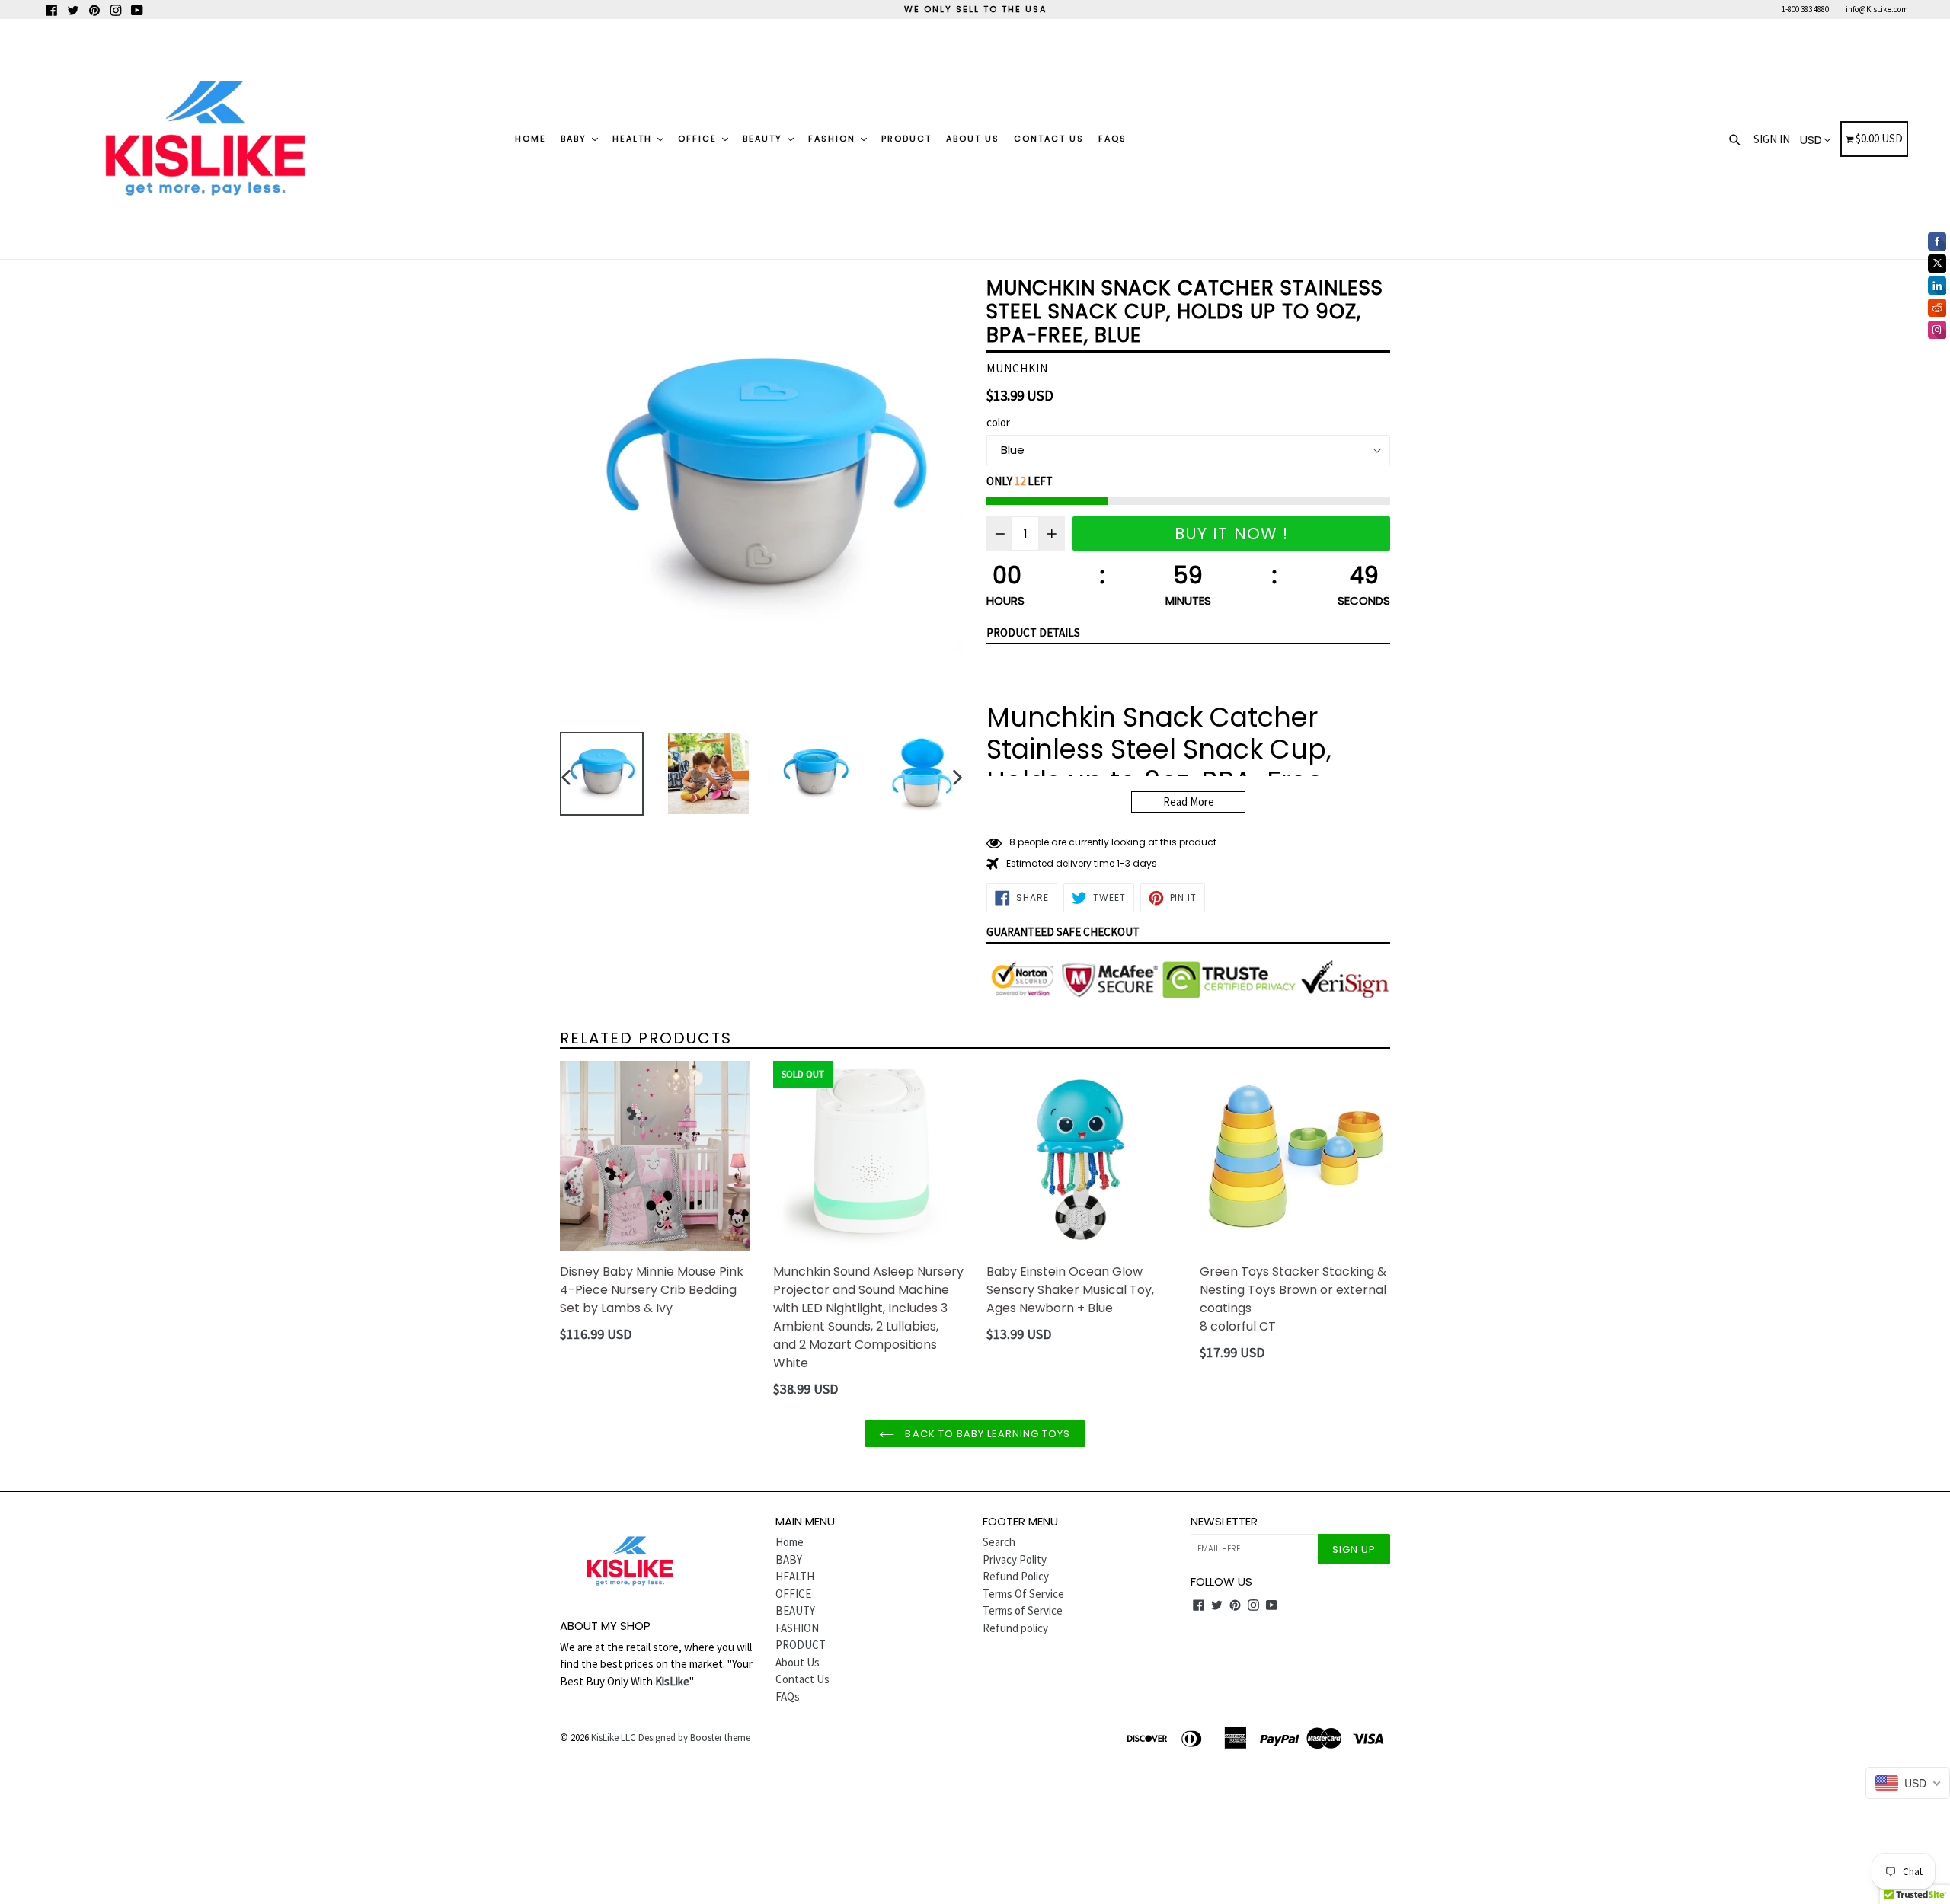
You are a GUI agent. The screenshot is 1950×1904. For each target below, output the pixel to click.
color (998, 422)
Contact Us (1049, 139)
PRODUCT (906, 139)
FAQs (1112, 139)
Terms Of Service (1023, 1594)
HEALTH (634, 139)
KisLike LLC (614, 1738)
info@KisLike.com (1877, 9)
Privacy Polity (1015, 1559)
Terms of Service (1023, 1610)
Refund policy (1015, 1628)
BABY (575, 139)
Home (531, 139)
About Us (973, 139)
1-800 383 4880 (1805, 9)
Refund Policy (1016, 1576)
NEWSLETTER (1224, 1522)
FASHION (834, 139)
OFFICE (699, 139)
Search (999, 1542)
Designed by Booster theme (694, 1738)
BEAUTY (764, 139)
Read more (1189, 802)
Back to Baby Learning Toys (986, 1434)
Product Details (1033, 633)
